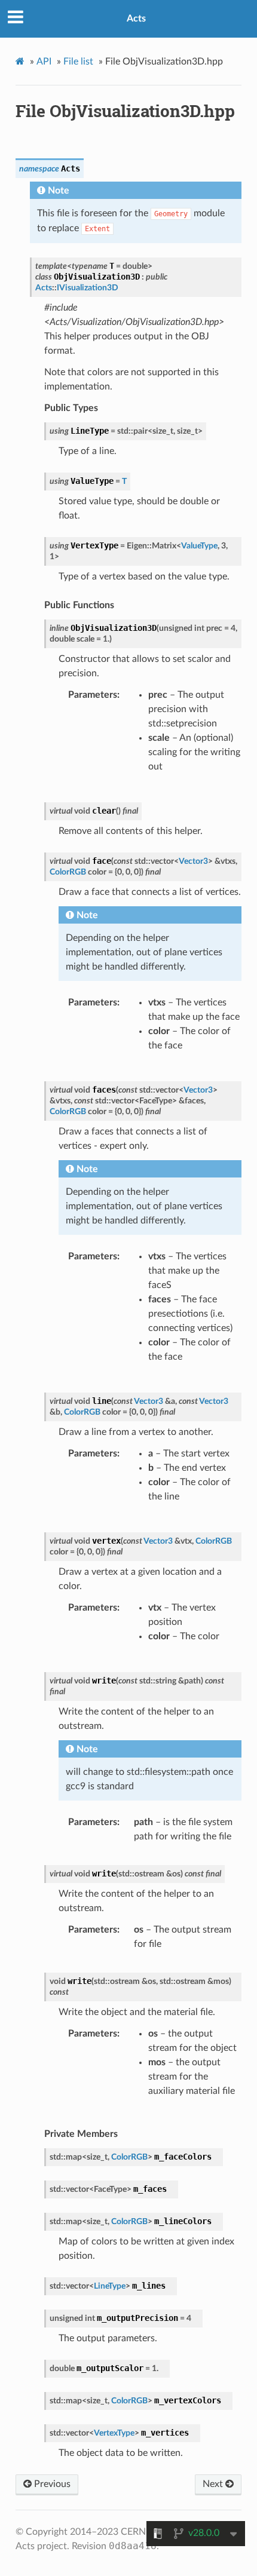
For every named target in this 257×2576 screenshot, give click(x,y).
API (44, 62)
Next (214, 2484)
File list (78, 62)
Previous (51, 2484)
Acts (136, 19)
